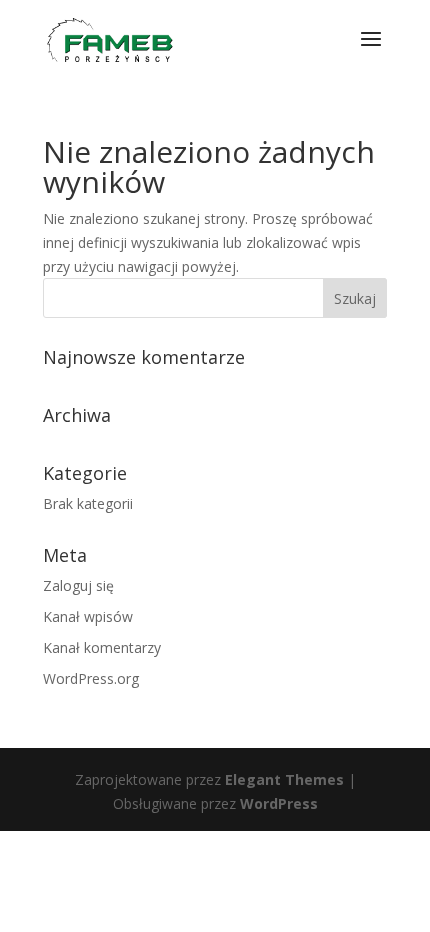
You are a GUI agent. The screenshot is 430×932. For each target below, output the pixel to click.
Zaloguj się (78, 585)
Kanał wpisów (88, 616)
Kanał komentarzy (102, 647)
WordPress (279, 803)
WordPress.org (91, 678)
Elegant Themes (284, 779)
